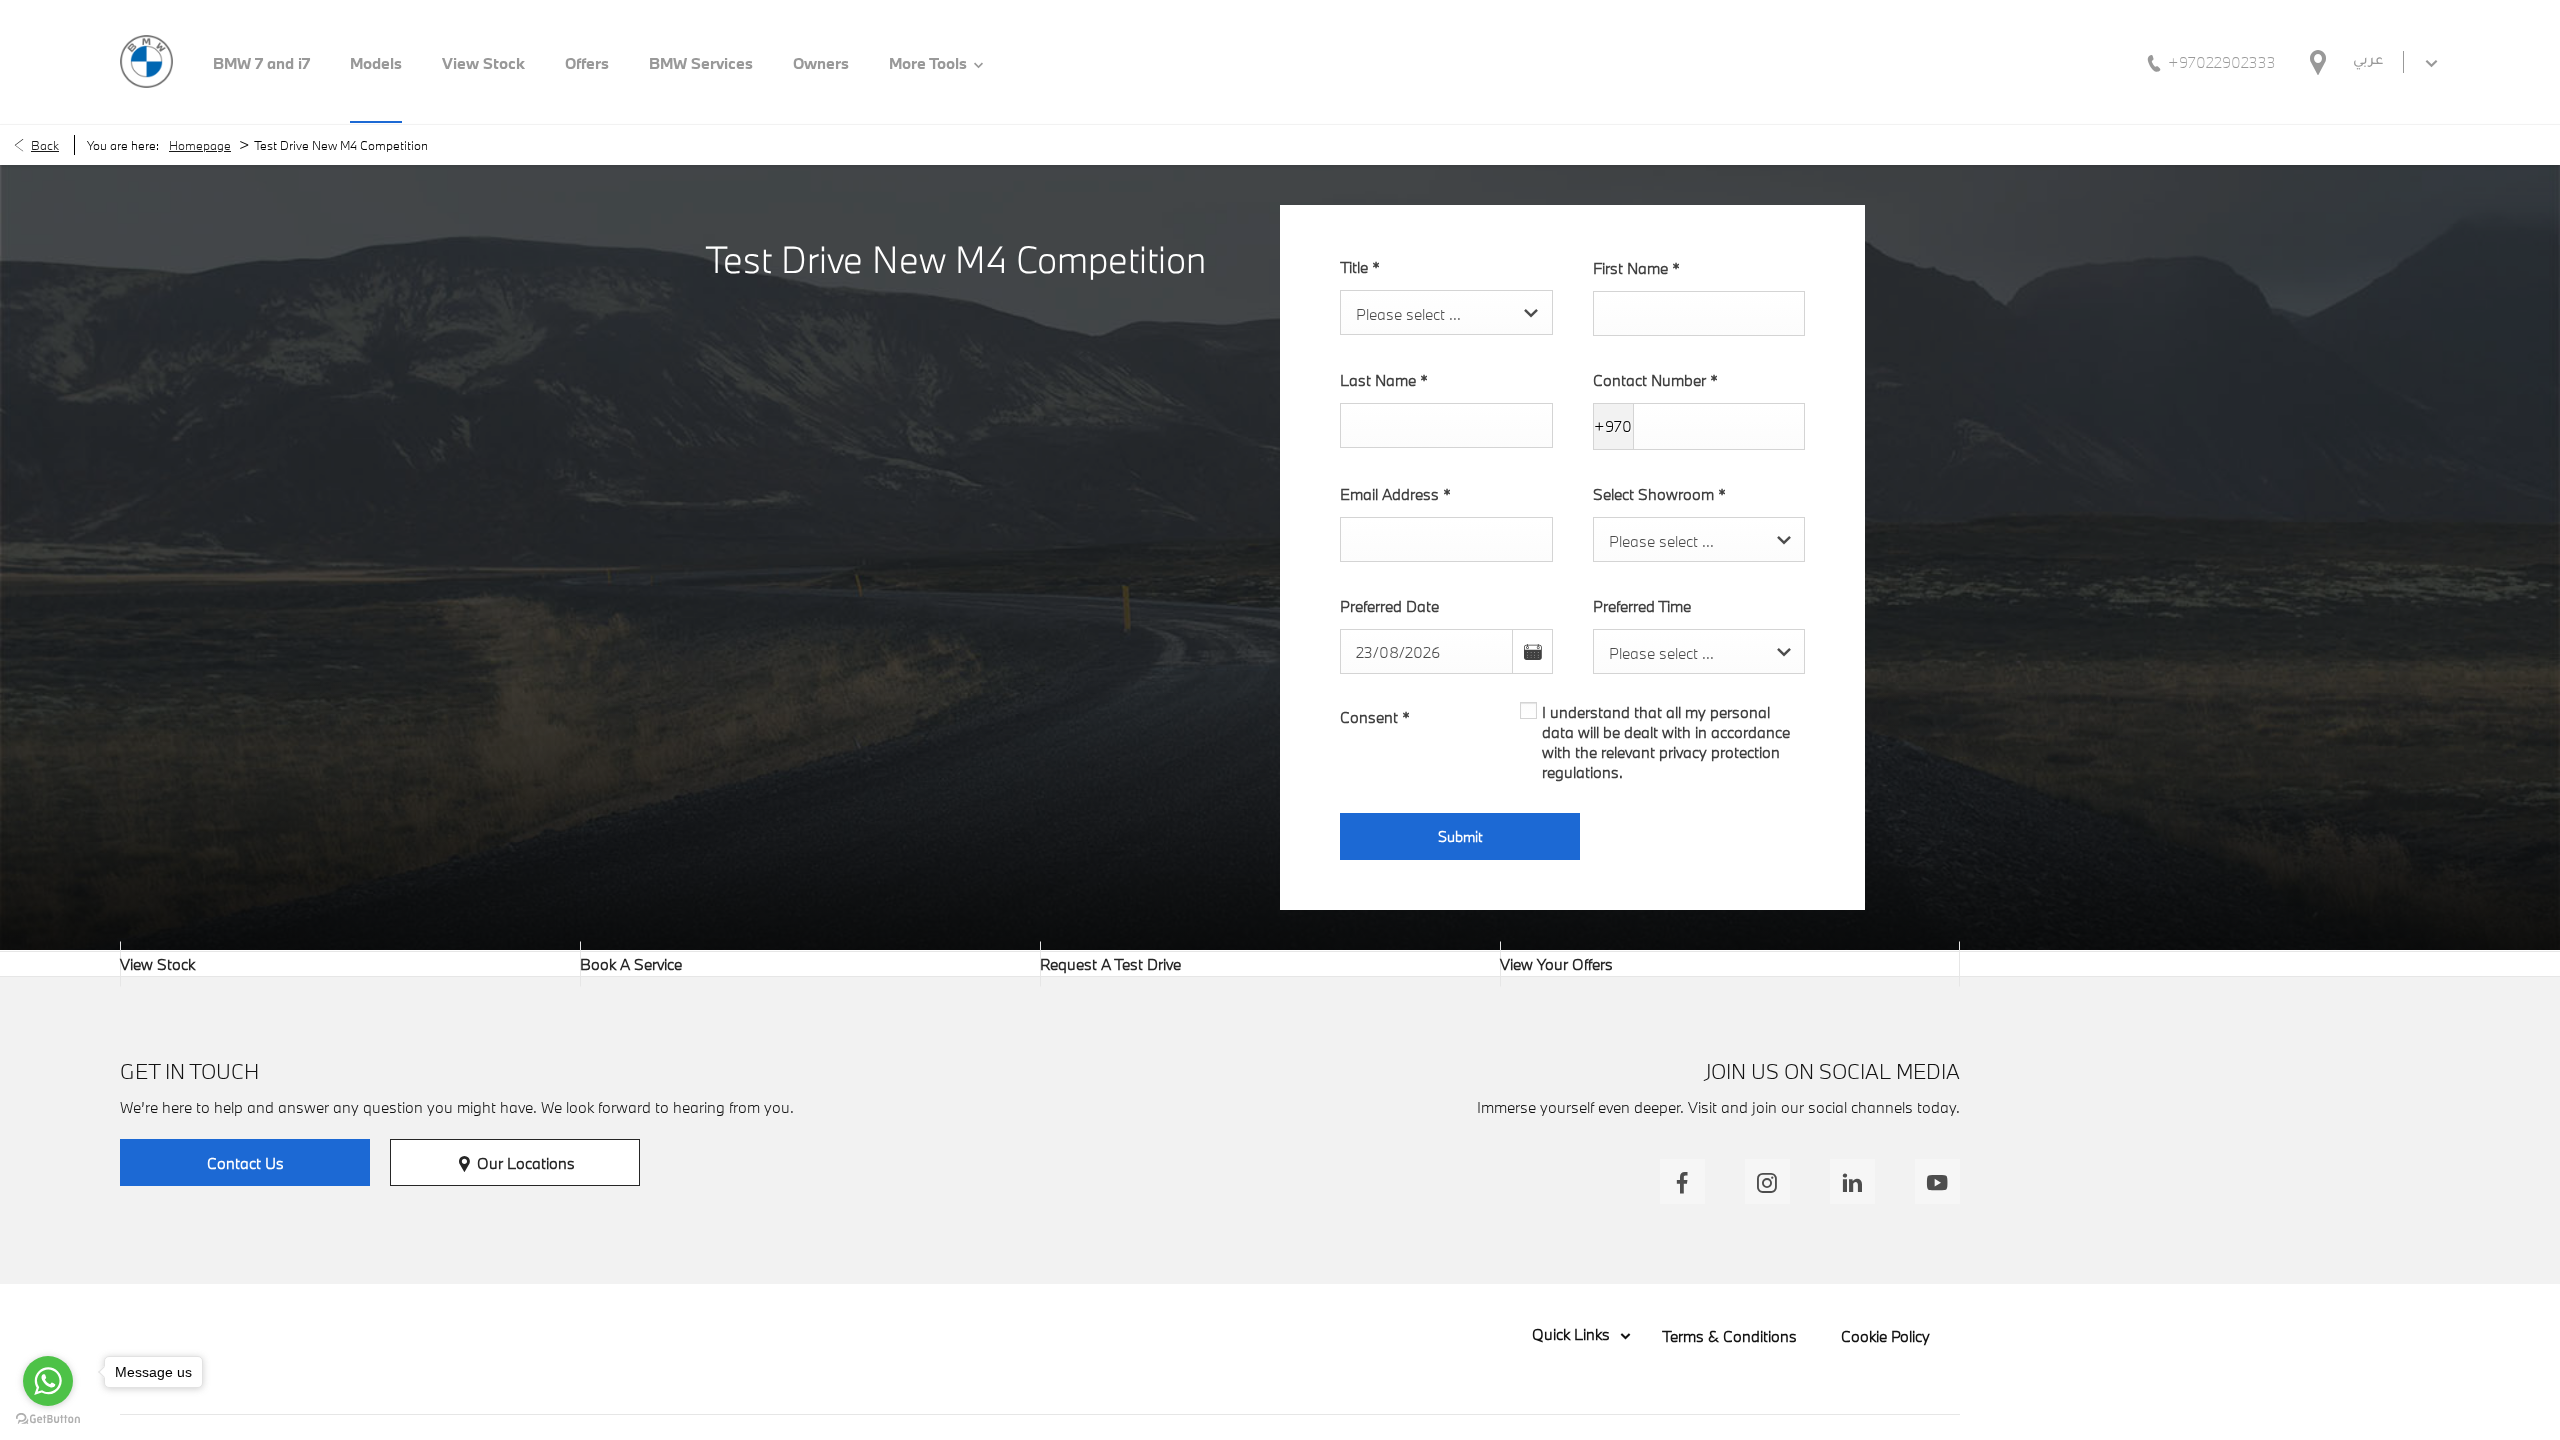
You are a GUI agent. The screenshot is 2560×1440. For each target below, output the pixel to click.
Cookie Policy (1885, 1336)
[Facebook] (1682, 1181)
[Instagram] (1767, 1181)
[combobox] (1446, 312)
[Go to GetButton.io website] (48, 1419)
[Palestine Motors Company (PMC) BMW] (146, 61)
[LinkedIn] (1852, 1181)
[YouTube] (1937, 1181)
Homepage (200, 145)
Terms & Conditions (1729, 1336)
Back (45, 145)
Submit (1460, 836)
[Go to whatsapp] (48, 1381)
